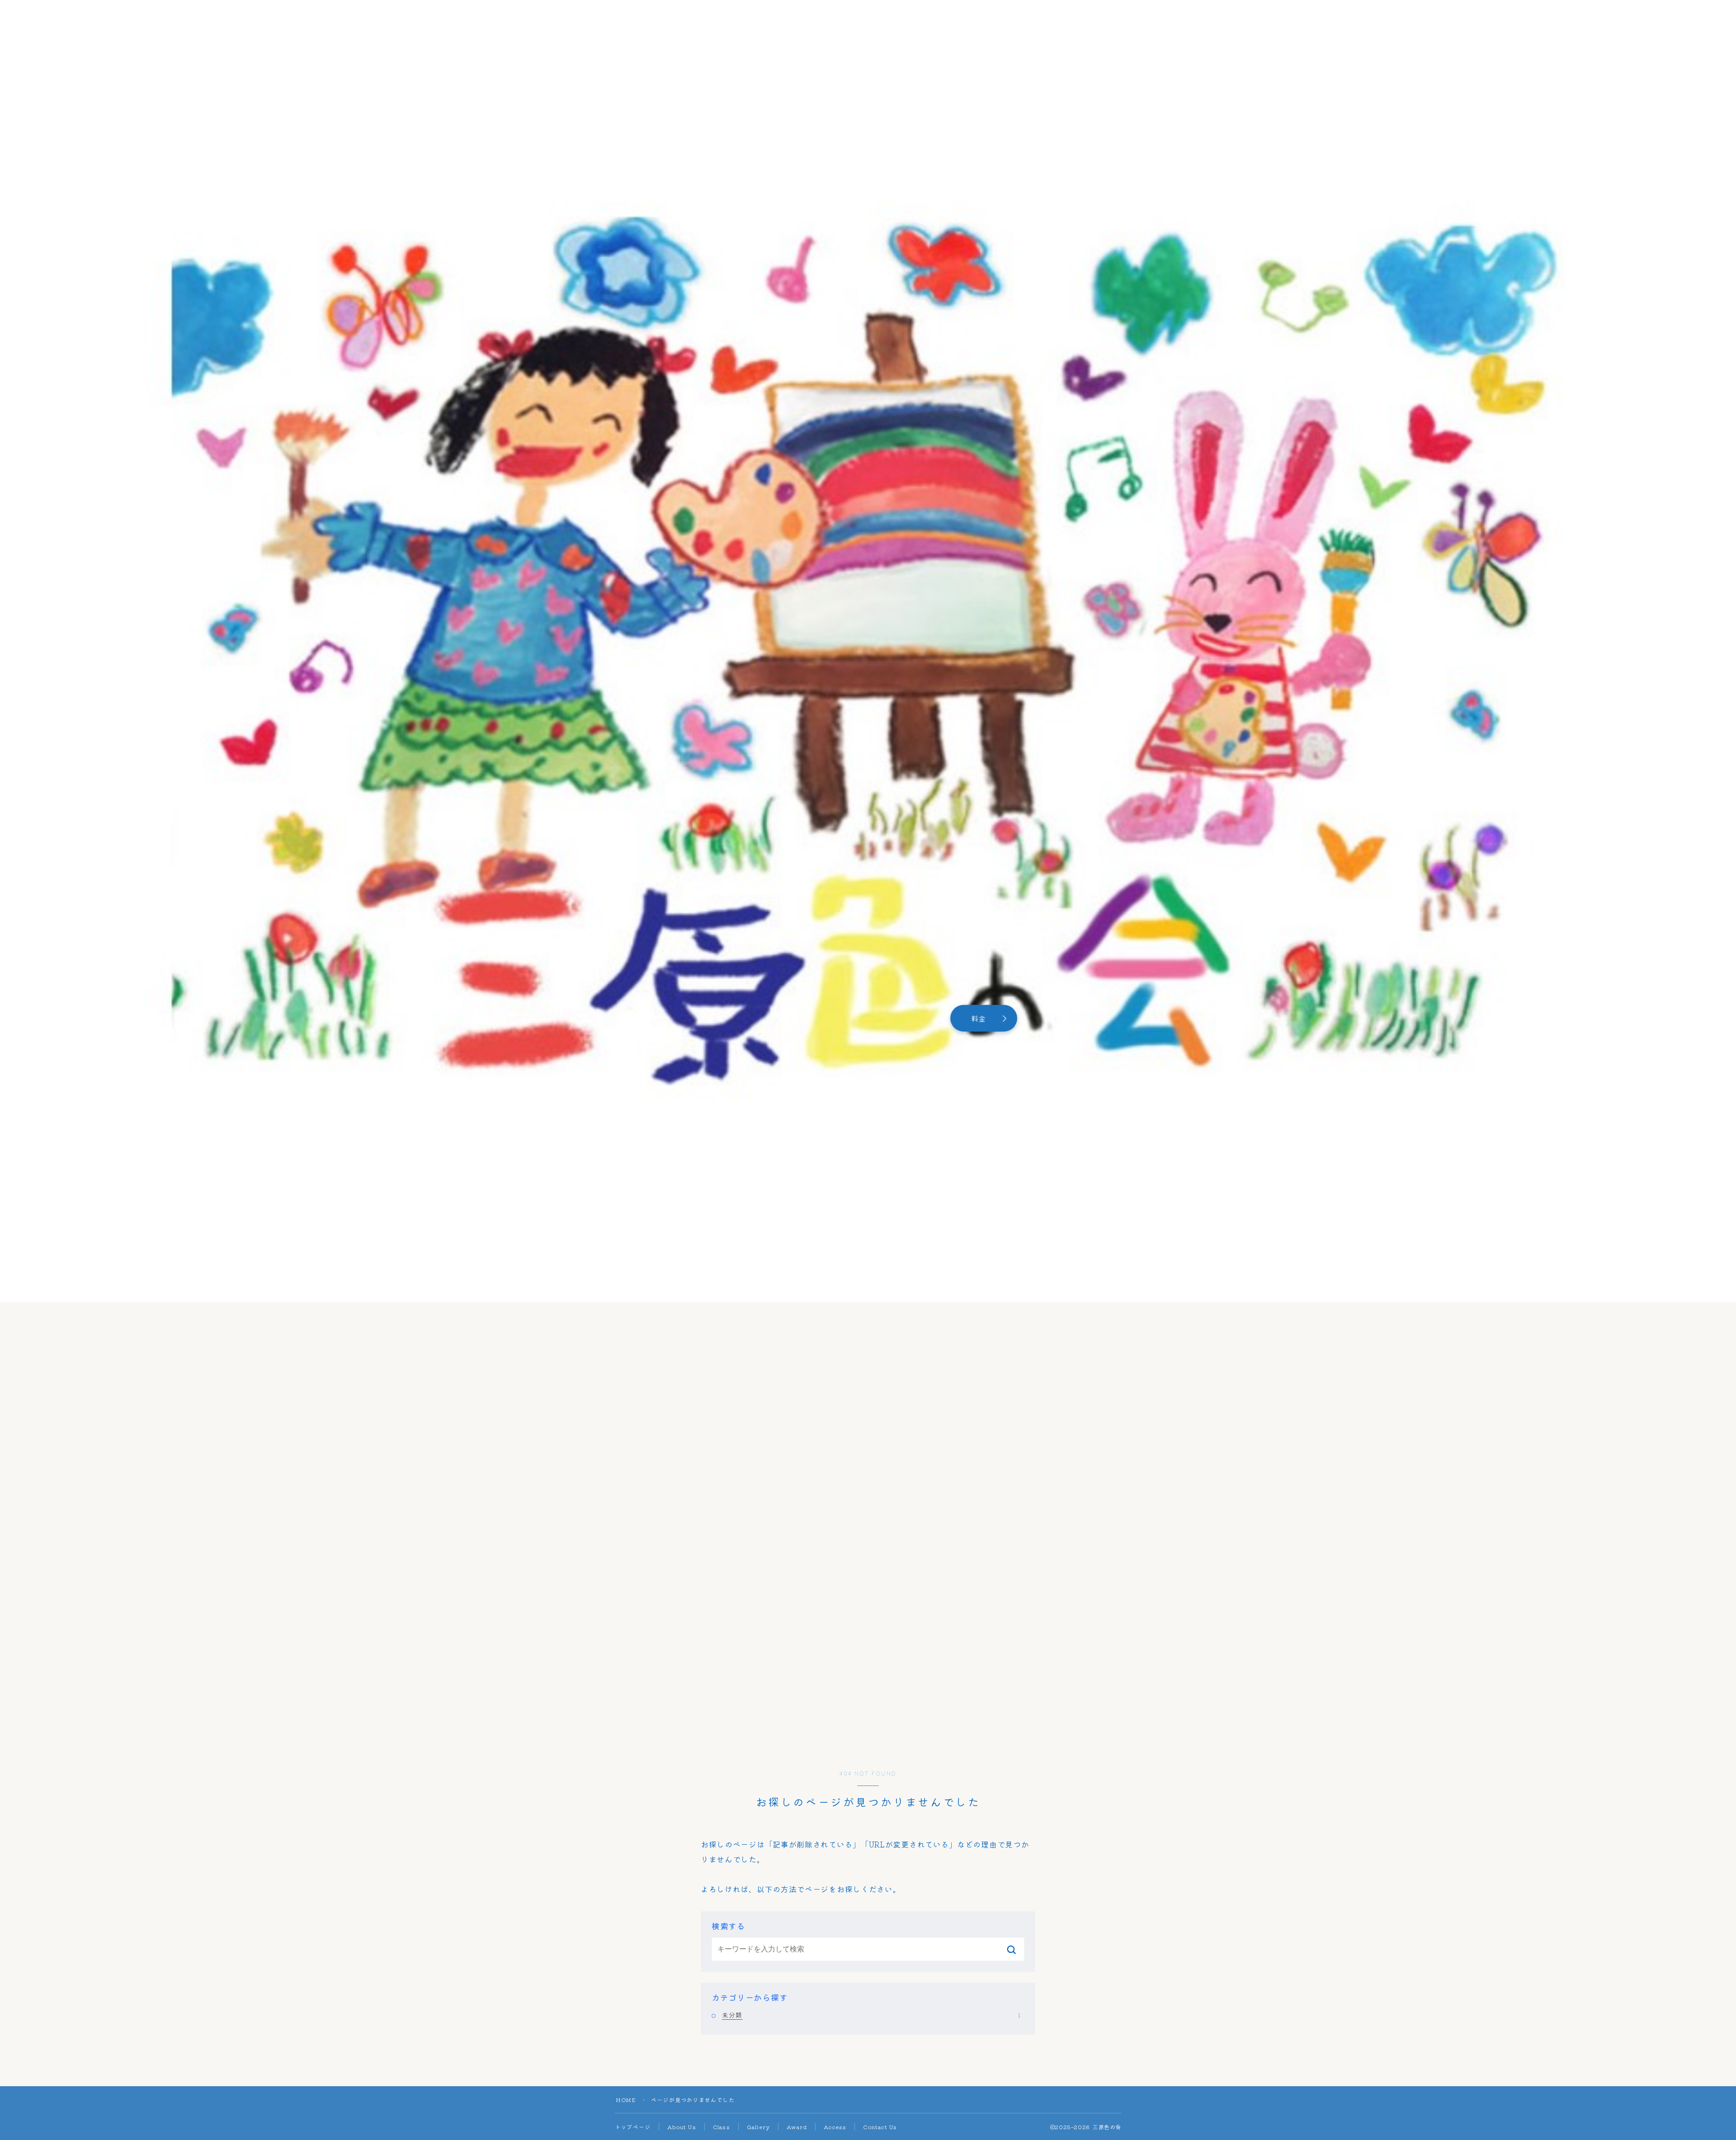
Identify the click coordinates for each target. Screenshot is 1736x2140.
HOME (626, 2100)
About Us (682, 2127)
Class (722, 2127)
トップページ (633, 2127)
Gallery (758, 2127)
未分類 (871, 2015)
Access (835, 2127)
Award (797, 2127)
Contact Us (880, 2127)
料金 (978, 1019)
